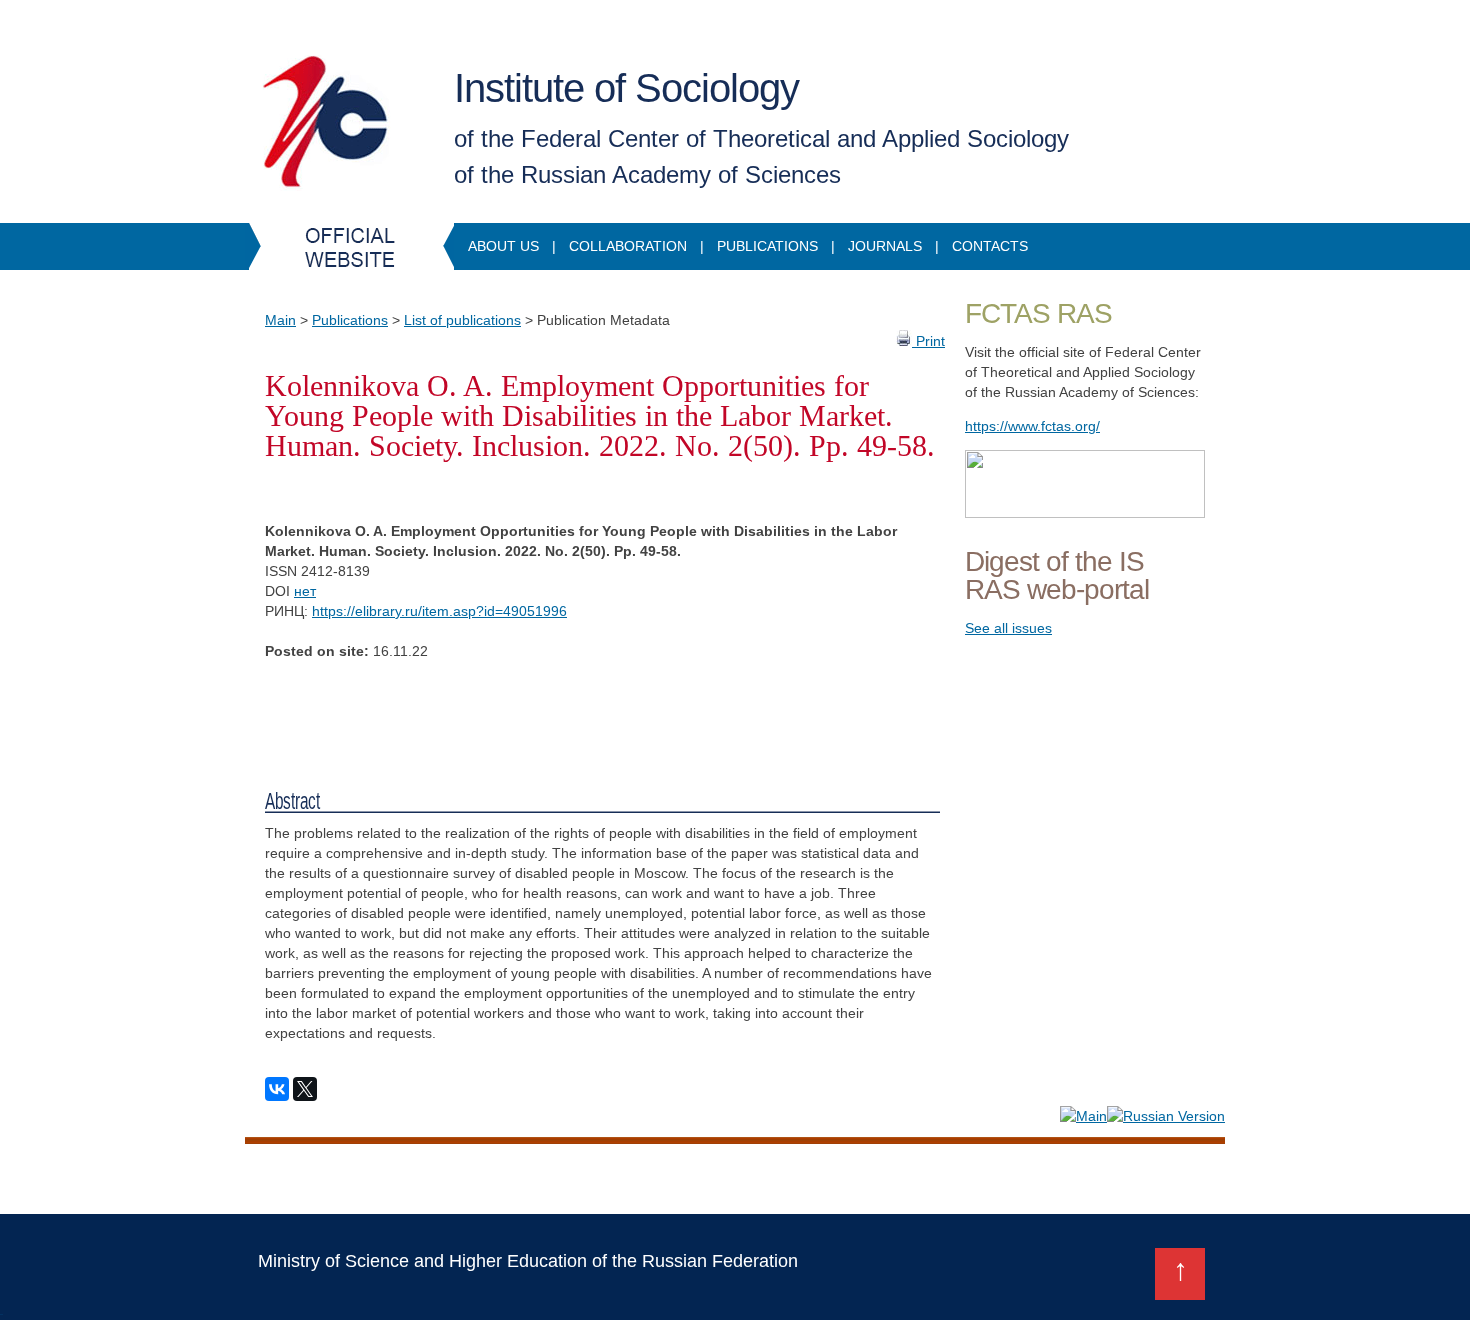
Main (280, 320)
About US (503, 246)
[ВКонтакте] (277, 1089)
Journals (885, 246)
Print (928, 341)
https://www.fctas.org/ (1032, 426)
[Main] (1083, 1116)
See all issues (1008, 628)
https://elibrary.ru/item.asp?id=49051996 (439, 611)
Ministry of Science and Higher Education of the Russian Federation (528, 1261)
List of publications (462, 320)
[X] (305, 1089)
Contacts (990, 246)
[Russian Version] (1166, 1116)
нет (305, 591)
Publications (767, 246)
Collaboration (628, 246)
